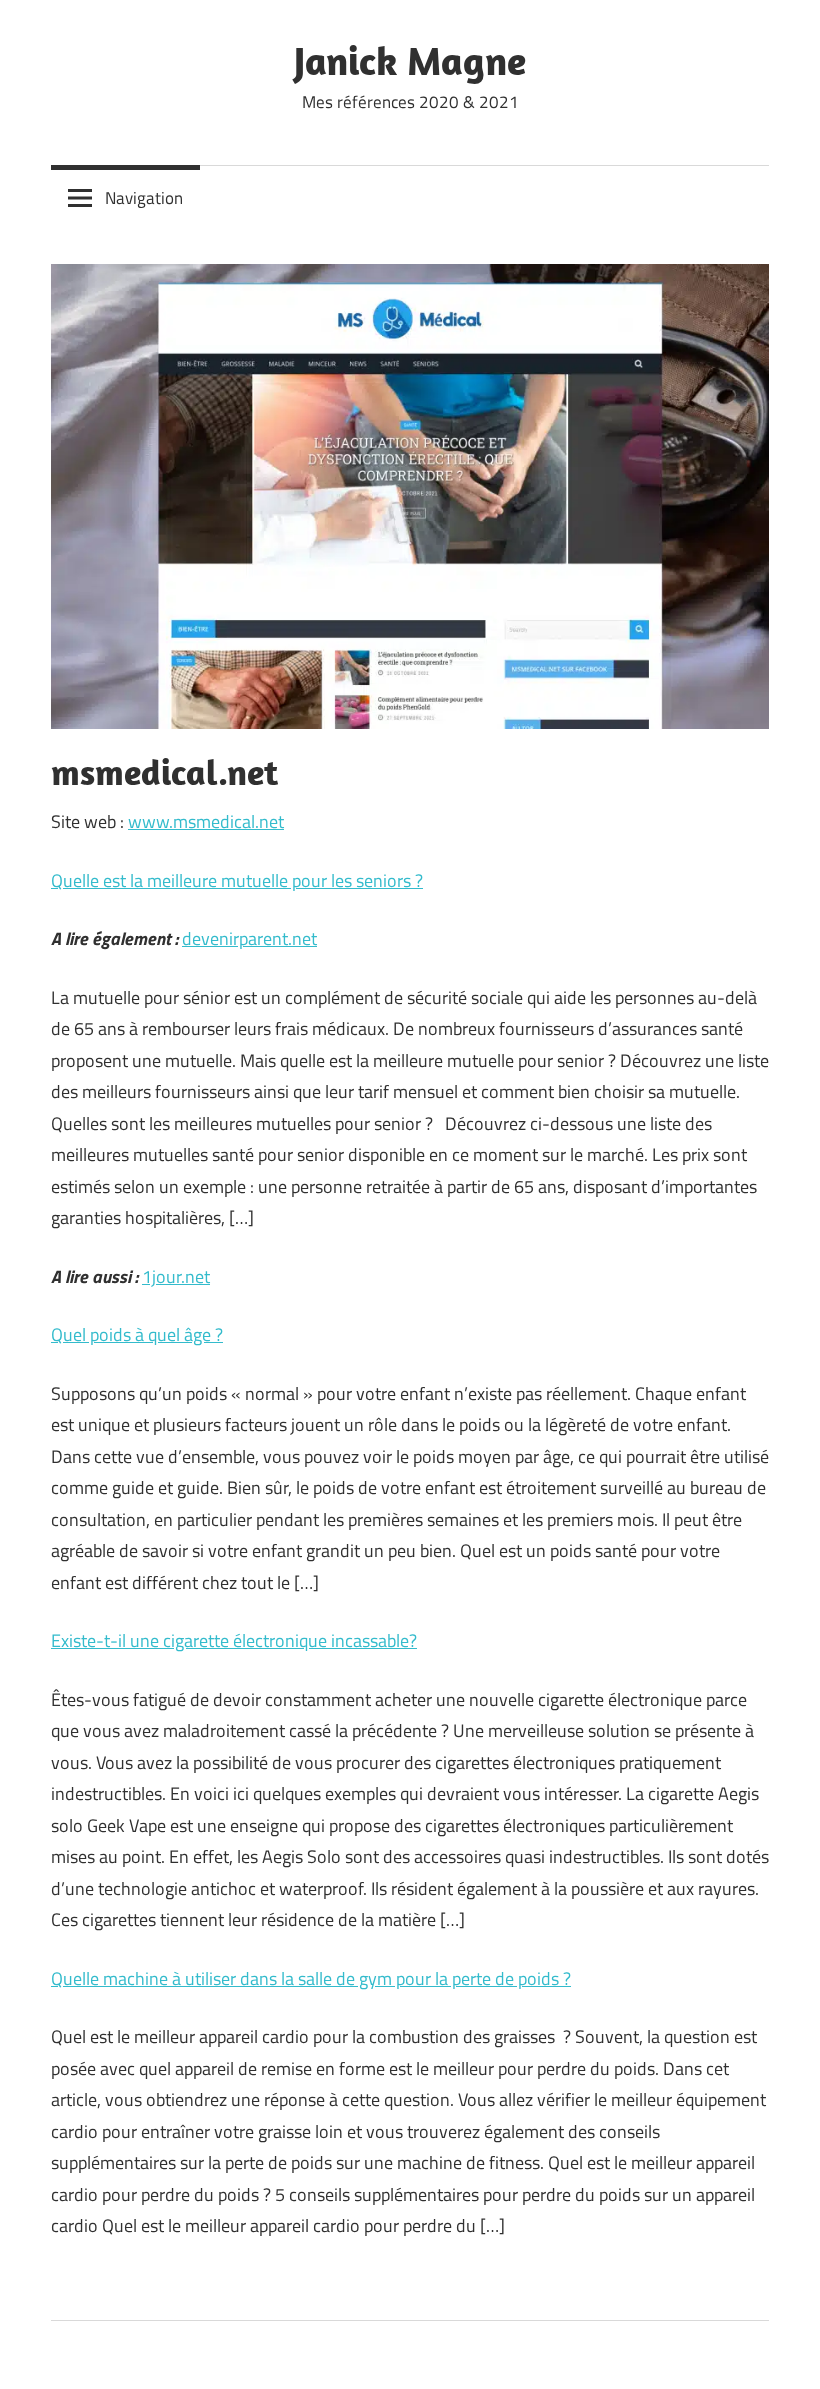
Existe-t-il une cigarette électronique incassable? (234, 1640)
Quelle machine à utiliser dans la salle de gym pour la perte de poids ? (311, 1978)
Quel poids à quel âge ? (137, 1334)
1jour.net (176, 1276)
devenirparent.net (249, 938)
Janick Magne (410, 60)
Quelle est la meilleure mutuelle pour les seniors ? (237, 880)
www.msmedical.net (206, 821)
